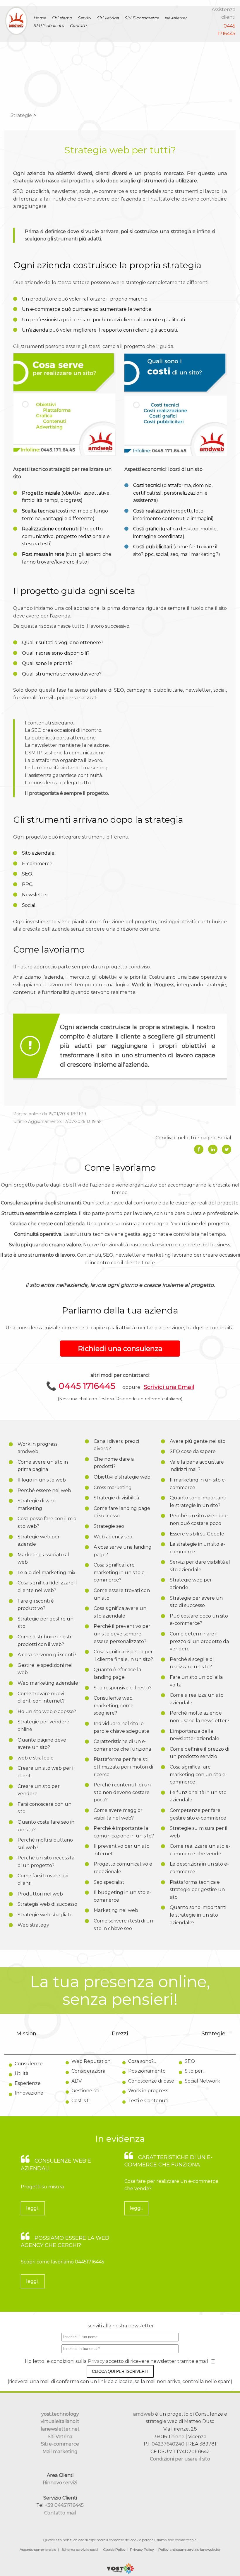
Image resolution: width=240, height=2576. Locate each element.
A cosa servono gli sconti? (47, 1655)
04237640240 (168, 2444)
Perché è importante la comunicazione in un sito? (124, 1832)
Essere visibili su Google (197, 1534)
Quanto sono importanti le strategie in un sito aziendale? (198, 1915)
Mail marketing (60, 2452)
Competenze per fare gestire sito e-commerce (198, 1814)
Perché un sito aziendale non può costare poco (199, 1519)
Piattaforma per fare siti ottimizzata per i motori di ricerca (123, 1767)
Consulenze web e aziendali (56, 2165)
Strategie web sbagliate (45, 1915)
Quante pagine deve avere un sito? (42, 1744)
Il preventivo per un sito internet (122, 1850)
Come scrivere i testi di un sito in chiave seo (123, 1925)
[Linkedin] (213, 1149)
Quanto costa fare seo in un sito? (46, 1826)
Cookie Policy (114, 2549)
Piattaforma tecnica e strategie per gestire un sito (197, 1890)
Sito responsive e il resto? (123, 1688)
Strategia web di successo (47, 1904)
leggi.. (33, 2208)
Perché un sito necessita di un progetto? (46, 1862)
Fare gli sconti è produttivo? (36, 1605)
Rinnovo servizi (60, 2483)
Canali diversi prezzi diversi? (116, 1445)
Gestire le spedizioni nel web (45, 1669)
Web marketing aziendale (48, 1683)
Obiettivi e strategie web (122, 1477)
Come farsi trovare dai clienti (43, 1880)
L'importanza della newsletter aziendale (194, 1735)
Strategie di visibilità (116, 1498)
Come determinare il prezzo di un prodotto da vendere (199, 1641)
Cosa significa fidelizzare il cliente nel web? (47, 1587)
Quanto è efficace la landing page (117, 1673)
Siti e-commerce (60, 2444)
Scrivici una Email (169, 1387)
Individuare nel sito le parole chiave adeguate (121, 1727)
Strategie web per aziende (39, 1541)
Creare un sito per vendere (39, 1790)
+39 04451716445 (64, 2505)
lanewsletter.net (60, 2429)
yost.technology (60, 2414)
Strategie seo (109, 1526)
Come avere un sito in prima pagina (43, 1466)
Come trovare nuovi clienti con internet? (41, 1697)
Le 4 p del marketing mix (47, 1573)
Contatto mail (60, 2513)
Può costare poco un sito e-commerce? (199, 1620)
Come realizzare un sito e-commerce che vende (200, 1850)
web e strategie (36, 1758)
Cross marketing (113, 1488)
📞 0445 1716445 (81, 1386)
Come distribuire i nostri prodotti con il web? (45, 1641)
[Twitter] (227, 1149)
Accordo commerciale (38, 2549)
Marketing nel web (116, 1910)
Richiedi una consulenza (120, 1349)
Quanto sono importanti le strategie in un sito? (198, 1502)
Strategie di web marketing (37, 1505)
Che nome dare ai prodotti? (114, 1463)
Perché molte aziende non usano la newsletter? (200, 1717)
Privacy (97, 2361)
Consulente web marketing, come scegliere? (114, 1706)
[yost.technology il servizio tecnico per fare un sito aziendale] (120, 2572)
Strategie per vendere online (43, 1726)
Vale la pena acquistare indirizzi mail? (197, 1466)
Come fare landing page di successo (122, 1512)
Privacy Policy (142, 2549)
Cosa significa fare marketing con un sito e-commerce (198, 1774)
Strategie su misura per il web (199, 1832)
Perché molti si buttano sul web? (45, 1844)
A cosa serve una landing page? (123, 1551)
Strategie (21, 115)
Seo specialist (109, 1882)
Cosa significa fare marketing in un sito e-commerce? (120, 1572)
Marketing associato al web (43, 1558)
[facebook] (199, 1149)
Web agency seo (113, 1537)
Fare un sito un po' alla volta (196, 1681)
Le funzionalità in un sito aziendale (198, 1796)
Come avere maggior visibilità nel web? (118, 1814)
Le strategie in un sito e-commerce (197, 1548)
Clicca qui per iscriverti (120, 2371)
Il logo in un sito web (42, 1480)
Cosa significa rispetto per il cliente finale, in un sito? (123, 1656)
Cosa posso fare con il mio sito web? (47, 1522)
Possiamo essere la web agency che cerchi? (65, 2242)
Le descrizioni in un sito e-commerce (199, 1868)
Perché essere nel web (44, 1490)
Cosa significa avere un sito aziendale (120, 1612)
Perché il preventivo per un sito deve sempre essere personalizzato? (122, 1634)
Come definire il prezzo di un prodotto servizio (199, 1753)
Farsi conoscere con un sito (44, 1808)
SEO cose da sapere (193, 1451)
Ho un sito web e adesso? (47, 1712)
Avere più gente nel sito (198, 1441)
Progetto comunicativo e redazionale (123, 1868)
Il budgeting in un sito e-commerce (122, 1896)
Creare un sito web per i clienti (45, 1772)
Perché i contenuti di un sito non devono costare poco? (122, 1792)
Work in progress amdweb (37, 1448)
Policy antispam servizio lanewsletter (190, 2549)
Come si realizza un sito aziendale (197, 1699)
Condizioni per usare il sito (180, 2459)
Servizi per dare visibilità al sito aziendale (200, 1566)
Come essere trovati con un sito (122, 1594)
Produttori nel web (40, 1894)
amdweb (144, 2414)
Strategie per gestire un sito (46, 1623)
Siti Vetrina (60, 2437)
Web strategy (33, 1925)
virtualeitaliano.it (60, 2421)
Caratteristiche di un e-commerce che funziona (122, 1745)
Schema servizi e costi (80, 2549)
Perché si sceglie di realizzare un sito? (192, 1663)
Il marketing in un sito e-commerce (198, 1484)
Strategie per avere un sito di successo (196, 1602)
